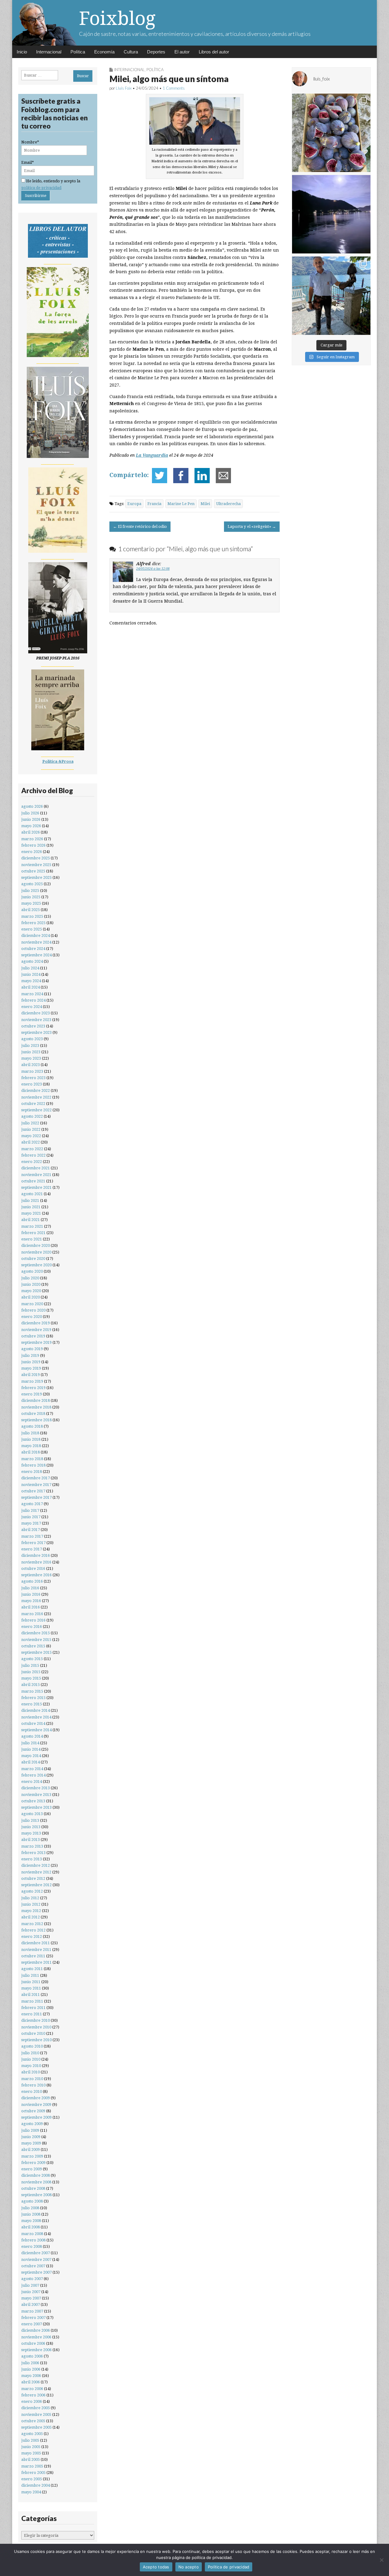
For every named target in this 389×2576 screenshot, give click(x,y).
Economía (104, 52)
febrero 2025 (33, 923)
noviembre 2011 (36, 1950)
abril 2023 (31, 1065)
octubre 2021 (33, 1181)
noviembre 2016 (36, 1562)
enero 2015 (32, 1704)
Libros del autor (214, 52)
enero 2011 (32, 2014)
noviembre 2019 (36, 1330)
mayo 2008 (31, 2221)
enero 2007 (32, 2324)
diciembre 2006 (36, 2330)
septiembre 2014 (36, 1730)
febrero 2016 (33, 1620)
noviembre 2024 (36, 942)
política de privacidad (41, 188)
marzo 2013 (32, 1846)
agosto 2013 (32, 1814)
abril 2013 (31, 1840)
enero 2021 (32, 1239)
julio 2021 (30, 1200)
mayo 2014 (31, 1756)
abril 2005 (31, 2459)
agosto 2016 (32, 1581)
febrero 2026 (33, 845)
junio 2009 (31, 2137)
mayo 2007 (31, 2298)
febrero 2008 (33, 2240)
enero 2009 (32, 2169)
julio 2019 (30, 1355)
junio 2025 (31, 897)
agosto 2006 (32, 2356)
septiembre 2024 (36, 955)
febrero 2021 (33, 1233)
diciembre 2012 (36, 1865)
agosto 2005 (32, 2434)
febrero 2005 (33, 2473)
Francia (154, 504)
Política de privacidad (229, 2567)
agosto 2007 (32, 2279)
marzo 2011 (32, 2001)
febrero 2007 (33, 2318)
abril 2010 (31, 2072)
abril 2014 (31, 1762)
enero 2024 (32, 1007)
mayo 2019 (31, 1368)
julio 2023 (30, 1046)
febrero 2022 (33, 1155)
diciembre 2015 (36, 1633)
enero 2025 (32, 929)
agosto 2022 (32, 1116)
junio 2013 (31, 1827)
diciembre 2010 (36, 2020)
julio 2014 (30, 1743)
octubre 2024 (33, 949)
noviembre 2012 (36, 1872)
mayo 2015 (31, 1678)
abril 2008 (31, 2227)
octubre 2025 (33, 871)
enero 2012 (32, 1936)
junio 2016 (31, 1594)
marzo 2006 (32, 2389)
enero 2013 (32, 1859)
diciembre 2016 (36, 1555)
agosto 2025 (32, 884)
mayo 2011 (31, 1988)
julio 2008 (30, 2208)
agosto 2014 (32, 1736)
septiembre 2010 (36, 2040)
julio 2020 (30, 1278)
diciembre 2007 (36, 2253)
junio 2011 (31, 1982)
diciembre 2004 (36, 2485)
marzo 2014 (32, 1769)
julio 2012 (30, 1898)
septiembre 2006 (36, 2350)
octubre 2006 (33, 2343)
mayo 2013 (31, 1833)
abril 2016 (31, 1607)
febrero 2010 (33, 2085)
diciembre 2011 (36, 1943)
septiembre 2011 (36, 1962)
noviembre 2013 (36, 1795)
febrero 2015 (33, 1698)
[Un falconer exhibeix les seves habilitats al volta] (331, 296)
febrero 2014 (33, 1775)
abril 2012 (31, 1917)
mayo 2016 (31, 1601)
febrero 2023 (33, 1078)
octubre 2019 (33, 1336)
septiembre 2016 (36, 1575)
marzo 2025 (32, 916)
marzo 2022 (32, 1149)
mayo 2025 (31, 903)
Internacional (49, 52)
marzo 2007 (32, 2311)
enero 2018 (32, 1472)
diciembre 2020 (36, 1245)
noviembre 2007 (36, 2260)
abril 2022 (31, 1142)
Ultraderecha (228, 504)
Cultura (131, 52)
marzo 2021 (32, 1226)
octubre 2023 (33, 1026)
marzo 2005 (32, 2466)
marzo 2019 (32, 1381)
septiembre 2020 (36, 1265)
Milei (205, 504)
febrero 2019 (33, 1388)
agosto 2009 (32, 2124)
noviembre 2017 (36, 1485)
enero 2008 (32, 2246)
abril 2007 (31, 2304)
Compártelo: (129, 475)
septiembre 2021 (36, 1187)
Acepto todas (156, 2567)
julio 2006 (30, 2363)
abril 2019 (31, 1375)
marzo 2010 (32, 2079)
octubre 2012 (33, 1878)
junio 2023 (31, 1052)
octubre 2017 (33, 1491)
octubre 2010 (33, 2033)
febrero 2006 (33, 2395)
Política (78, 52)
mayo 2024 (31, 981)
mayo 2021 (31, 1213)
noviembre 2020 (36, 1252)
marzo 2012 (32, 1924)
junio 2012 (31, 1904)
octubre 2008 (33, 2188)
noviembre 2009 (36, 2105)
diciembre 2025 (36, 858)
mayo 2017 (31, 1523)
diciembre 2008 (36, 2175)
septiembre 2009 (36, 2117)
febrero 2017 (33, 1543)
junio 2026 (31, 819)
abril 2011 (31, 1995)
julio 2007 (30, 2285)
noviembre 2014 (36, 1717)
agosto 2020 (32, 1271)
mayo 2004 (31, 2492)
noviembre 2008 (36, 2182)
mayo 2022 (31, 1136)
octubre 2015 (33, 1646)
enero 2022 (32, 1162)
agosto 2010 (32, 2046)
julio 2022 (30, 1123)
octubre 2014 (33, 1723)
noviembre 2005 (36, 2414)
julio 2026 (30, 813)
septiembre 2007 (36, 2272)
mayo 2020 (31, 1291)
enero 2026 (32, 852)
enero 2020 (32, 1317)
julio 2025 (30, 891)
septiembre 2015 (36, 1652)
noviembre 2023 (36, 1020)
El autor (182, 52)
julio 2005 (30, 2440)
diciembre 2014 (36, 1710)
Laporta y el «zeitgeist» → (252, 526)
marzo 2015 (32, 1691)
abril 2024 (31, 987)
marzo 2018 (32, 1459)
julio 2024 (30, 968)
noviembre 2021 (36, 1175)
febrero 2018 (33, 1465)
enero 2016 (32, 1627)
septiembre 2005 (36, 2427)
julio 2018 (30, 1433)
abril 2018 (31, 1452)
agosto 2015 (32, 1659)
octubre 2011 (33, 1956)
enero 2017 (32, 1549)
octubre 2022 (33, 1104)
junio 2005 (31, 2447)
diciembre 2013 (36, 1788)
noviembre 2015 (36, 1640)
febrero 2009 (33, 2163)
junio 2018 (31, 1439)
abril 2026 (31, 832)
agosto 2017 (32, 1504)
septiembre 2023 (36, 1032)
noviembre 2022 (36, 1097)
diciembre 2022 (36, 1090)
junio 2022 (31, 1129)
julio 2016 (30, 1588)
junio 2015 (31, 1672)
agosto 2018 (32, 1426)
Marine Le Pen (181, 504)
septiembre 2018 (36, 1420)
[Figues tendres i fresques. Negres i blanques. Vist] (331, 133)
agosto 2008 (32, 2201)
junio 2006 (31, 2369)
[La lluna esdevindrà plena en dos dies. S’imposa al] (331, 214)
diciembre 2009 (36, 2098)
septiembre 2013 (36, 1807)
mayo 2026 (31, 826)
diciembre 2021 (36, 1168)
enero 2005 (32, 2479)
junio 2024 (31, 974)
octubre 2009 (33, 2111)
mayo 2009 (31, 2143)
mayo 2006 (31, 2376)
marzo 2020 (32, 1304)
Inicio (22, 52)
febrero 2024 (33, 1000)
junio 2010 (31, 2059)
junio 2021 (31, 1207)
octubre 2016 (33, 1568)
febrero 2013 (33, 1853)
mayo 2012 (31, 1911)
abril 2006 (31, 2382)
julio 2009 (30, 2130)
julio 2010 (30, 2053)
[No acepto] (381, 2560)
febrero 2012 (33, 1930)
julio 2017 (30, 1510)
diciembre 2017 (36, 1478)
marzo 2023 (32, 1071)
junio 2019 (31, 1362)
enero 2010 (32, 2091)
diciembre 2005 (36, 2408)
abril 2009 (31, 2150)
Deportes (156, 52)
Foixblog (117, 18)
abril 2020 (31, 1297)
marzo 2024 (32, 994)
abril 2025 (31, 910)
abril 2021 (31, 1220)
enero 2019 (32, 1394)
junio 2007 (31, 2292)
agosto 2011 (32, 1969)
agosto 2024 (32, 961)
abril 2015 (31, 1685)
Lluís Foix (124, 88)
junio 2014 (31, 1749)
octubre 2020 (33, 1259)
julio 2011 (30, 1975)
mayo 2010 (31, 2066)
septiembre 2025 (36, 877)
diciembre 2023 (36, 1013)
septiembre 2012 (36, 1885)
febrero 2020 (33, 1310)
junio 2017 (31, 1517)
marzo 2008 (32, 2234)
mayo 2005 (31, 2453)
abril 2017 (31, 1530)
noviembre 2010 (36, 2027)
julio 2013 (30, 1820)
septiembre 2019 (36, 1342)
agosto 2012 (32, 1891)
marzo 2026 (32, 839)
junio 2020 (31, 1284)
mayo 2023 (31, 1058)
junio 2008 (31, 2214)
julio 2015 (30, 1665)
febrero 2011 (33, 2008)
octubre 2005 (33, 2421)
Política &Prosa (58, 761)
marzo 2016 (32, 1614)
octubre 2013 (33, 1801)
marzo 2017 (32, 1536)
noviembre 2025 (36, 865)
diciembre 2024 (36, 935)
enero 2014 (32, 1782)
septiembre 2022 (36, 1110)
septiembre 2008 (36, 2195)
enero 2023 (32, 1084)
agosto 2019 (32, 1349)
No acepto (189, 2567)
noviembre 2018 (36, 1407)
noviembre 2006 (36, 2337)
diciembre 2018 (36, 1400)
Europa (134, 504)
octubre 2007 (33, 2266)
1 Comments (174, 88)
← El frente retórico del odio (140, 526)
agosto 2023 (32, 1039)
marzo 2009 (32, 2156)
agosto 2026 (32, 806)
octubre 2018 (33, 1414)
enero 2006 (32, 2401)
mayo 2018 (31, 1446)
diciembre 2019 (36, 1323)
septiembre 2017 (36, 1497)
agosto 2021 (32, 1194)
